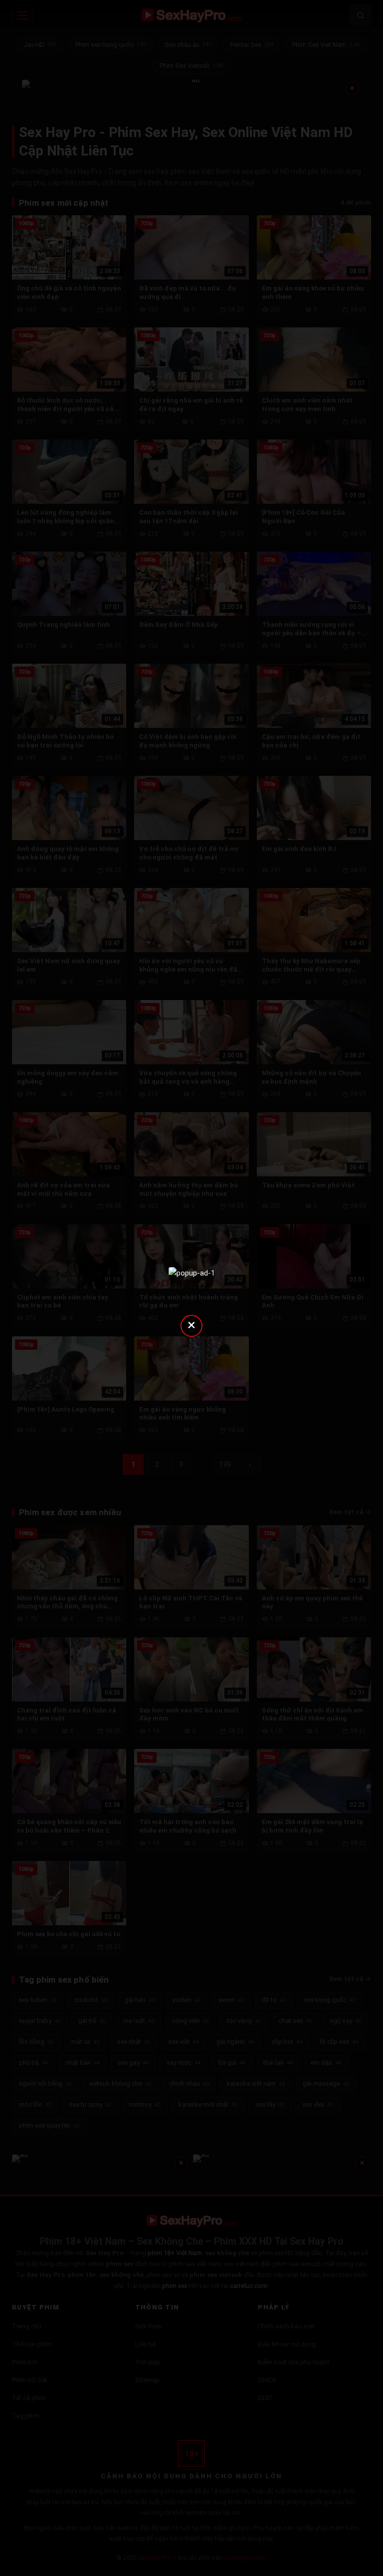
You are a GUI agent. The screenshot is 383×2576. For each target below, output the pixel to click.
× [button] (191, 1325)
